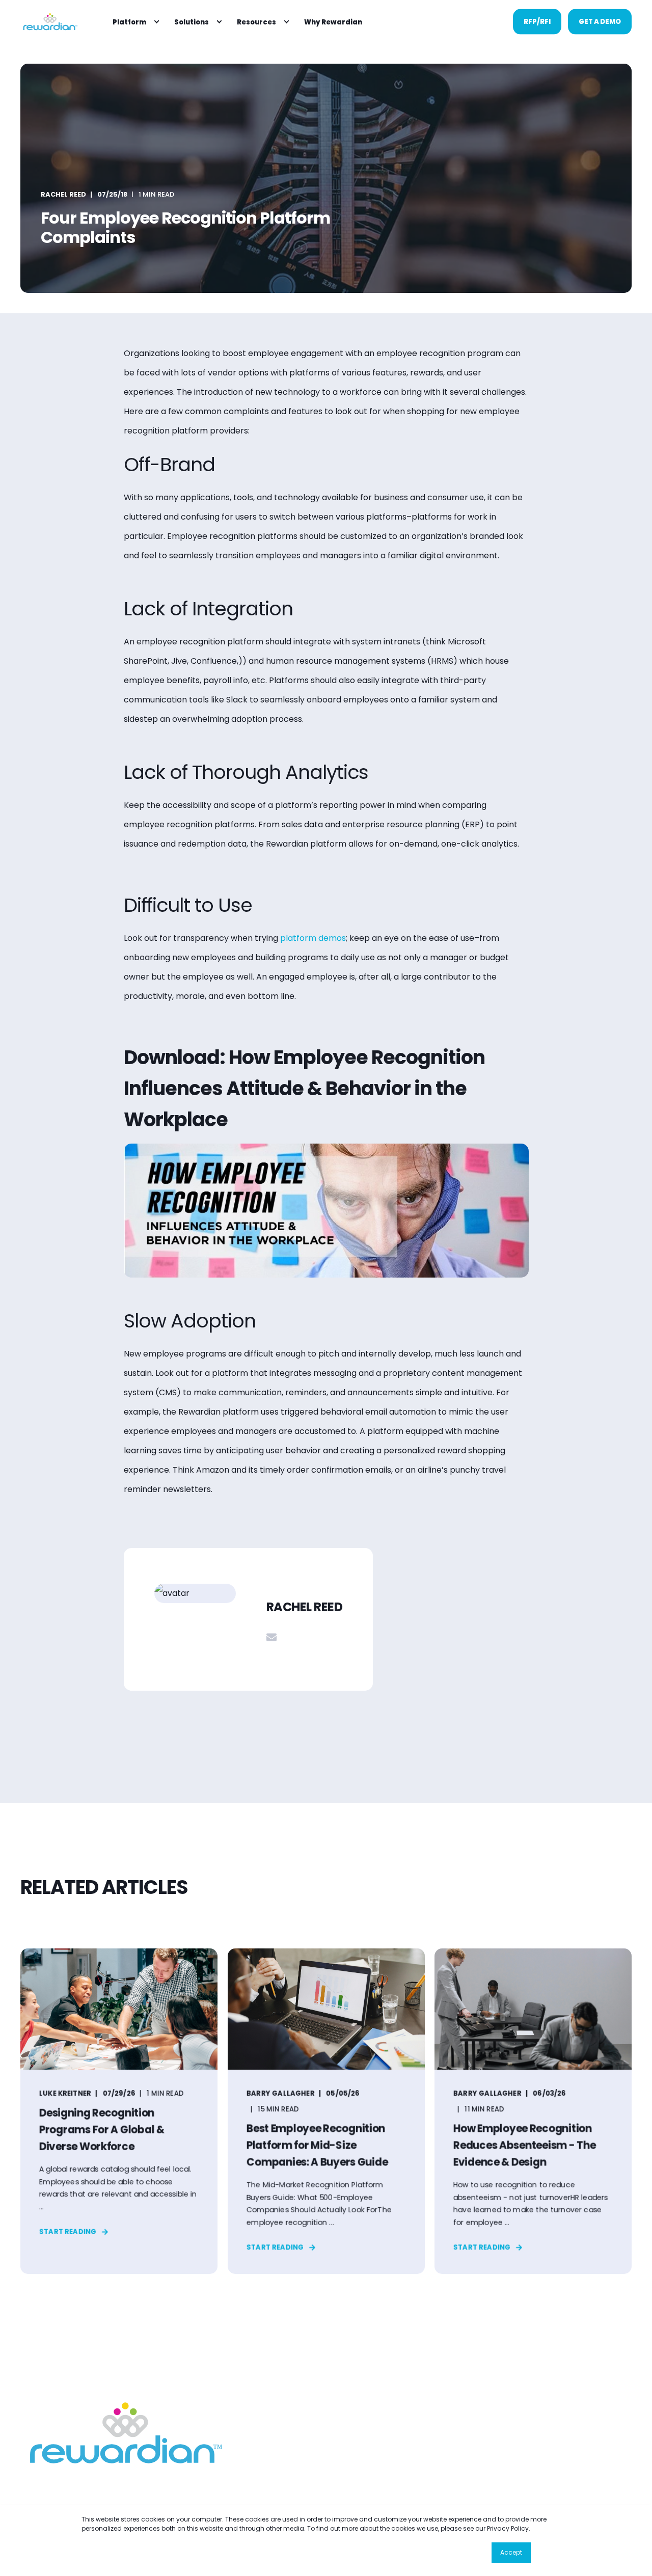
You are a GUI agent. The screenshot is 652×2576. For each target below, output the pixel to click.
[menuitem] (156, 22)
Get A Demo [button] (600, 21)
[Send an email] (271, 1637)
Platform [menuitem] (129, 22)
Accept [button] (511, 2552)
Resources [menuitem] (256, 22)
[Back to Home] (49, 22)
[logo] (122, 2433)
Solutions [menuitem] (192, 22)
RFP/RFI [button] (537, 21)
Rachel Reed (63, 194)
